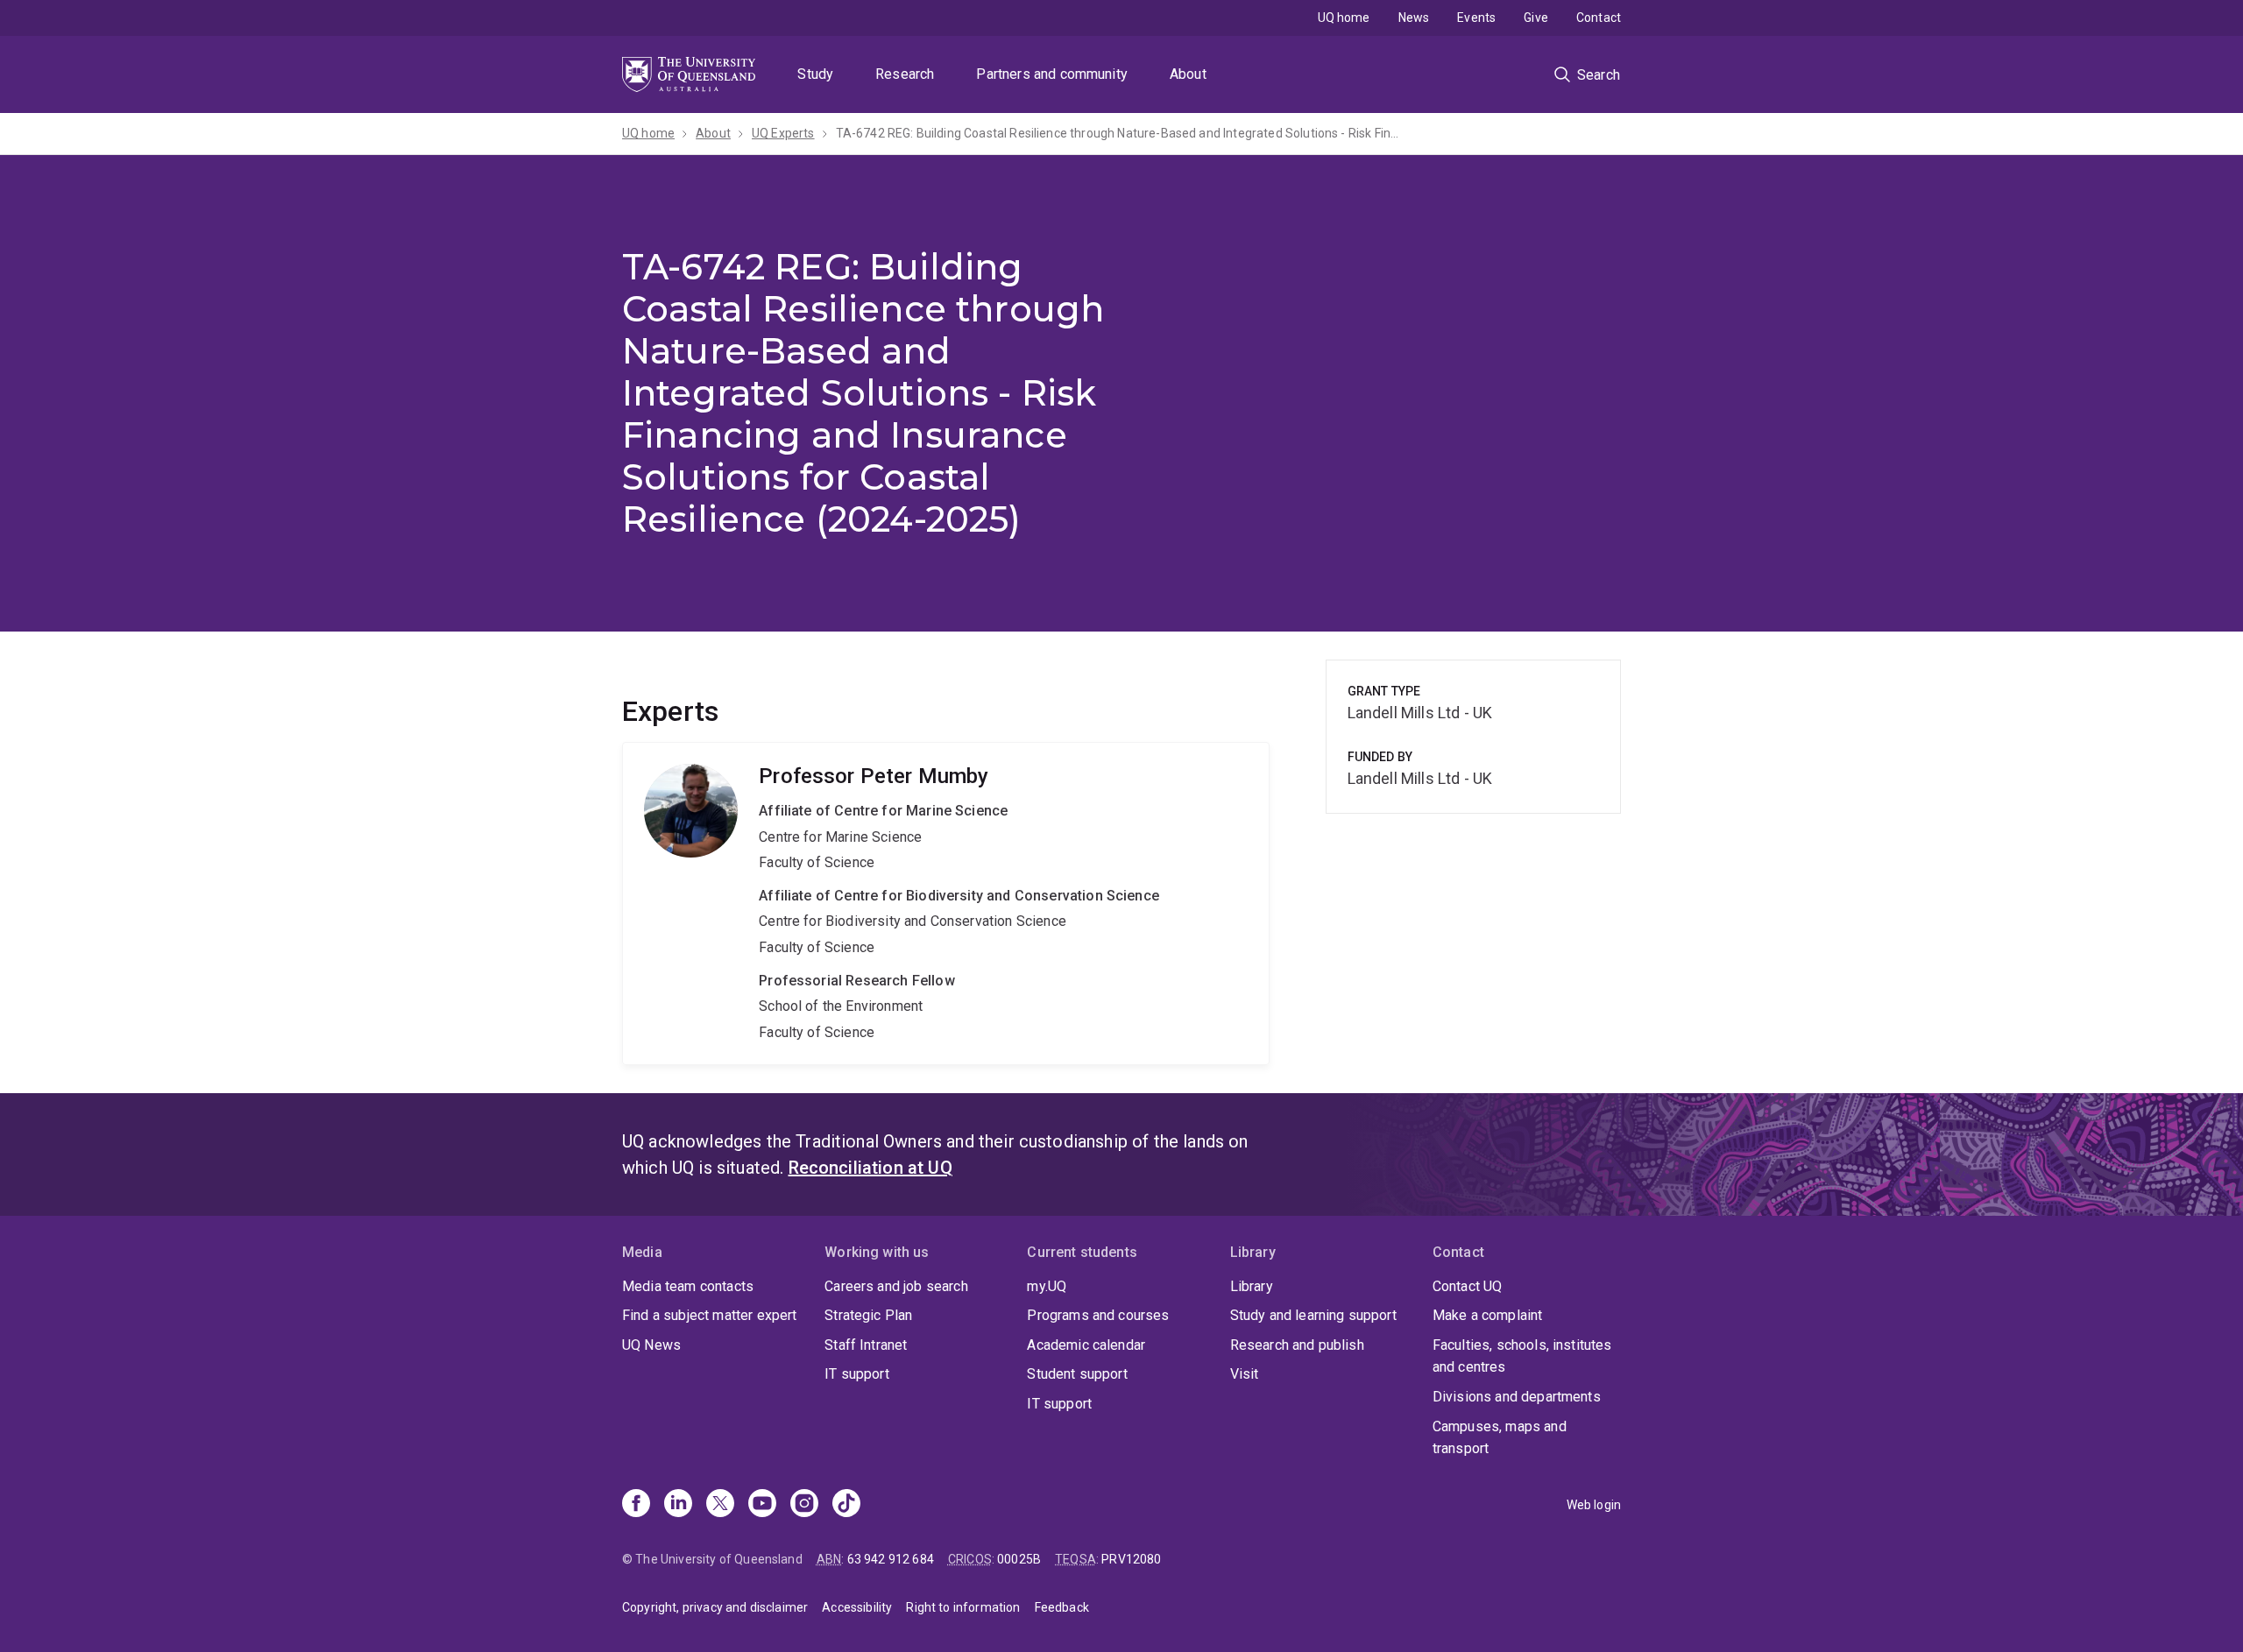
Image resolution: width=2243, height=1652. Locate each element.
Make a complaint (1488, 1315)
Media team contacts (688, 1286)
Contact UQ (1468, 1286)
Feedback (1062, 1607)
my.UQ (1047, 1286)
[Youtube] (762, 1505)
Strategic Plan (868, 1315)
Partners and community (1052, 74)
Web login (1594, 1505)
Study (815, 74)
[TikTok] (846, 1505)
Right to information (963, 1607)
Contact (1599, 18)
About (1188, 74)
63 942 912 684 (891, 1559)
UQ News (651, 1345)
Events (1476, 18)
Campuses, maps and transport (1500, 1438)
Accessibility (857, 1607)
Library (1252, 1286)
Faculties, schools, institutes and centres (1522, 1356)
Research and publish (1297, 1345)
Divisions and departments (1517, 1397)
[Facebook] (636, 1505)
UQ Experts (783, 133)
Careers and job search (896, 1286)
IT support (857, 1374)
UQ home (1344, 18)
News (1414, 18)
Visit (1245, 1374)
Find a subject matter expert (709, 1315)
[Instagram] (804, 1505)
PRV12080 (1131, 1559)
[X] (720, 1505)
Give (1536, 18)
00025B (1019, 1559)
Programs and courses (1098, 1315)
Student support (1077, 1374)
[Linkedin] (678, 1505)
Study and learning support (1313, 1315)
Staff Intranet (866, 1345)
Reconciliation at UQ (870, 1168)
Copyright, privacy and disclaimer (715, 1607)
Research (905, 74)
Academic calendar (1086, 1345)
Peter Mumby (946, 904)
